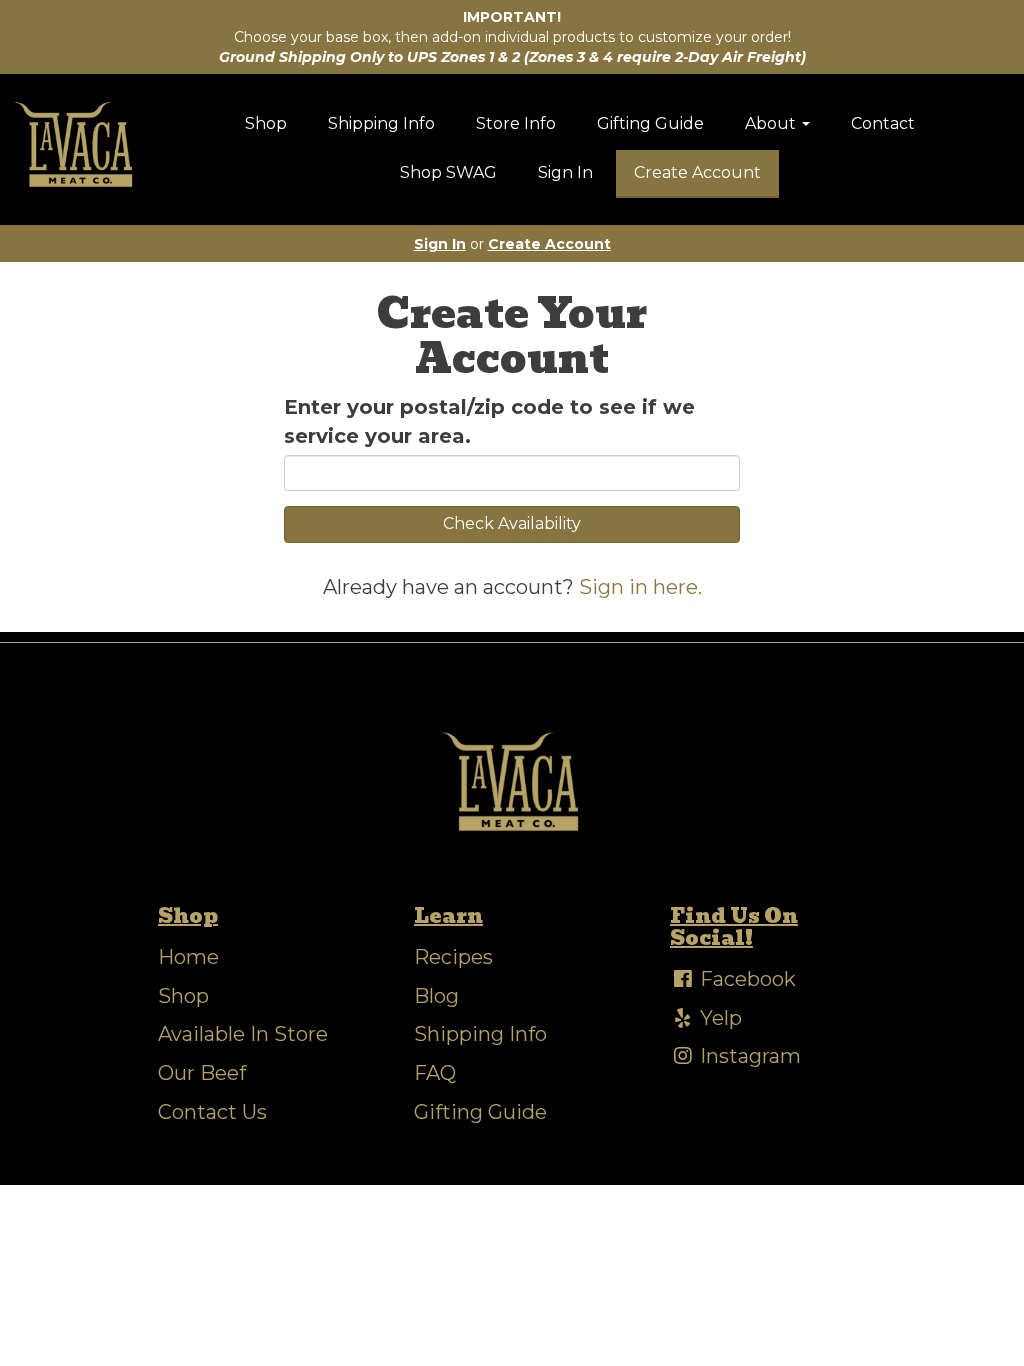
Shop (266, 123)
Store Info (516, 123)
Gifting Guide (650, 123)
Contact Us (212, 1112)
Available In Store (243, 1034)
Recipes (453, 957)
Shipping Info (381, 123)
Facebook (745, 979)
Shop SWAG (448, 172)
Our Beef (202, 1073)
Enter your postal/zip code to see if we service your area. (489, 421)
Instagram (748, 1056)
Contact (883, 123)
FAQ (435, 1073)
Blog (436, 996)
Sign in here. (640, 587)
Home (188, 957)
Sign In (565, 172)
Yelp (718, 1018)
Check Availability (512, 523)
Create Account (697, 172)
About (772, 123)
